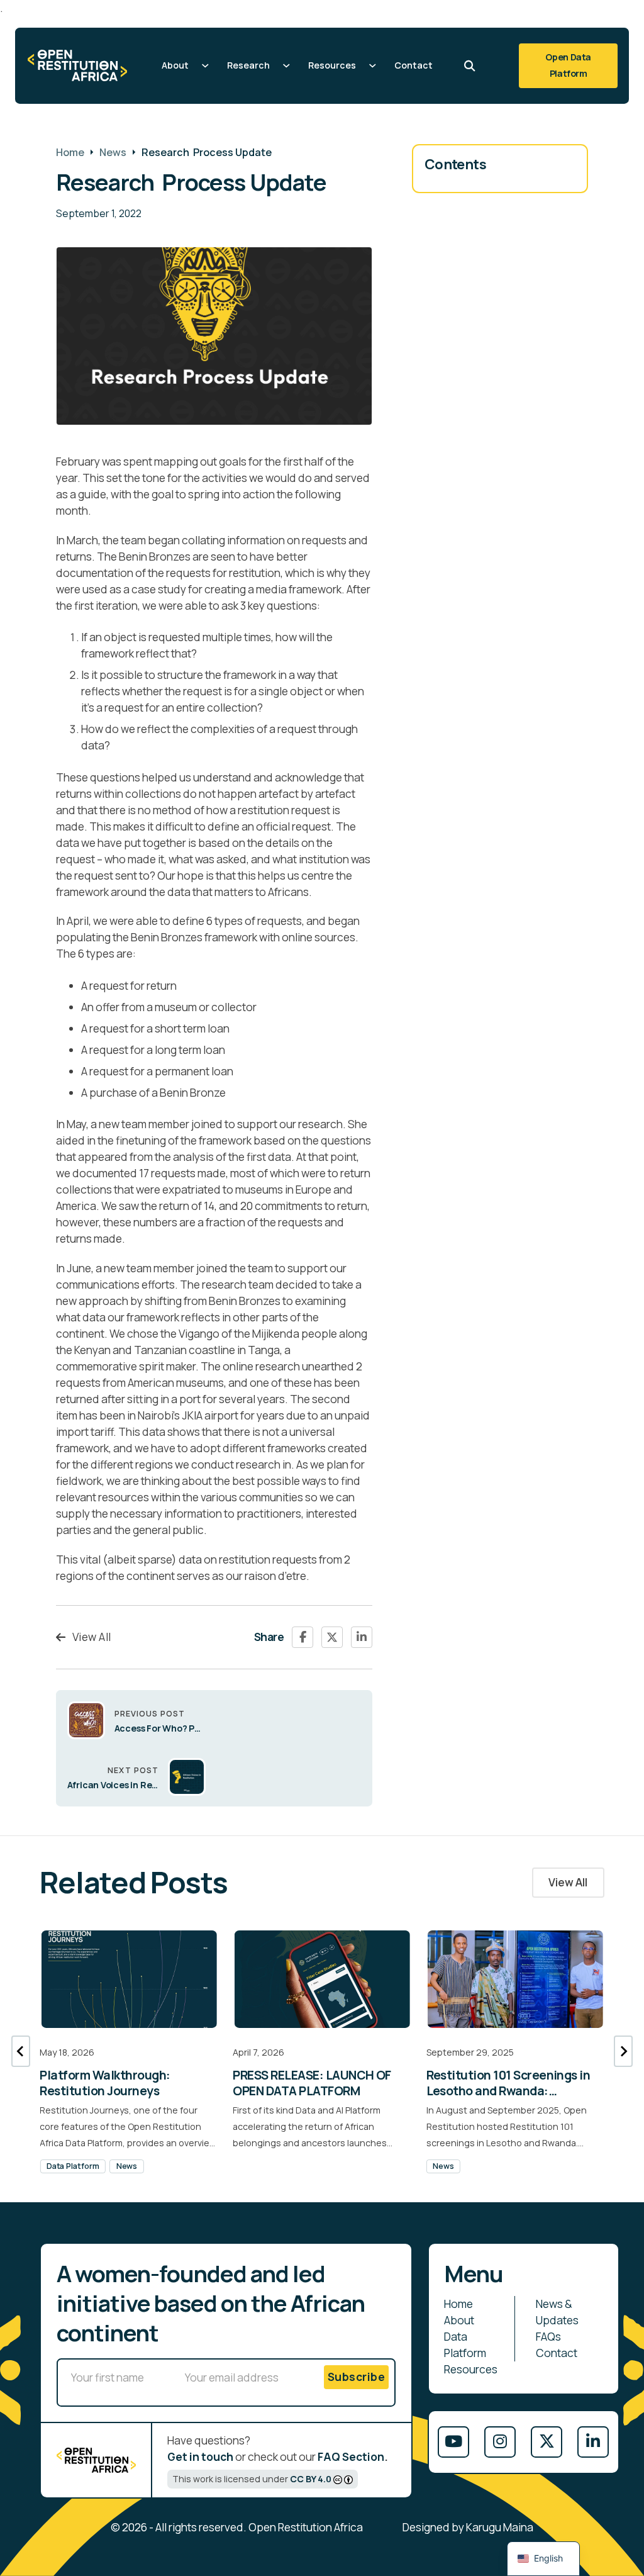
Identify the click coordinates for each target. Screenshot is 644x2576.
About (175, 65)
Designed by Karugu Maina (468, 2527)
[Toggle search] (470, 65)
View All (92, 1637)
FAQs (548, 2337)
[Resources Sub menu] (373, 66)
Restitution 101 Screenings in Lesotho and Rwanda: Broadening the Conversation (511, 2091)
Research (248, 65)
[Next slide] (623, 2051)
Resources (332, 65)
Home (70, 152)
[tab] (303, 2158)
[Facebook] (303, 1637)
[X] (332, 1637)
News (113, 152)
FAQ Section (351, 2457)
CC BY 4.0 (311, 2479)
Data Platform (73, 2166)
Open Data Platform (568, 65)
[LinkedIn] (362, 1637)
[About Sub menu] (205, 66)
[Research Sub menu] (286, 66)
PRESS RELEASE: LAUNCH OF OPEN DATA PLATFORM (312, 2083)
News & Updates (557, 2312)
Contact (414, 65)
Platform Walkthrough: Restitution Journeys (105, 2083)
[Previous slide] (21, 2051)
